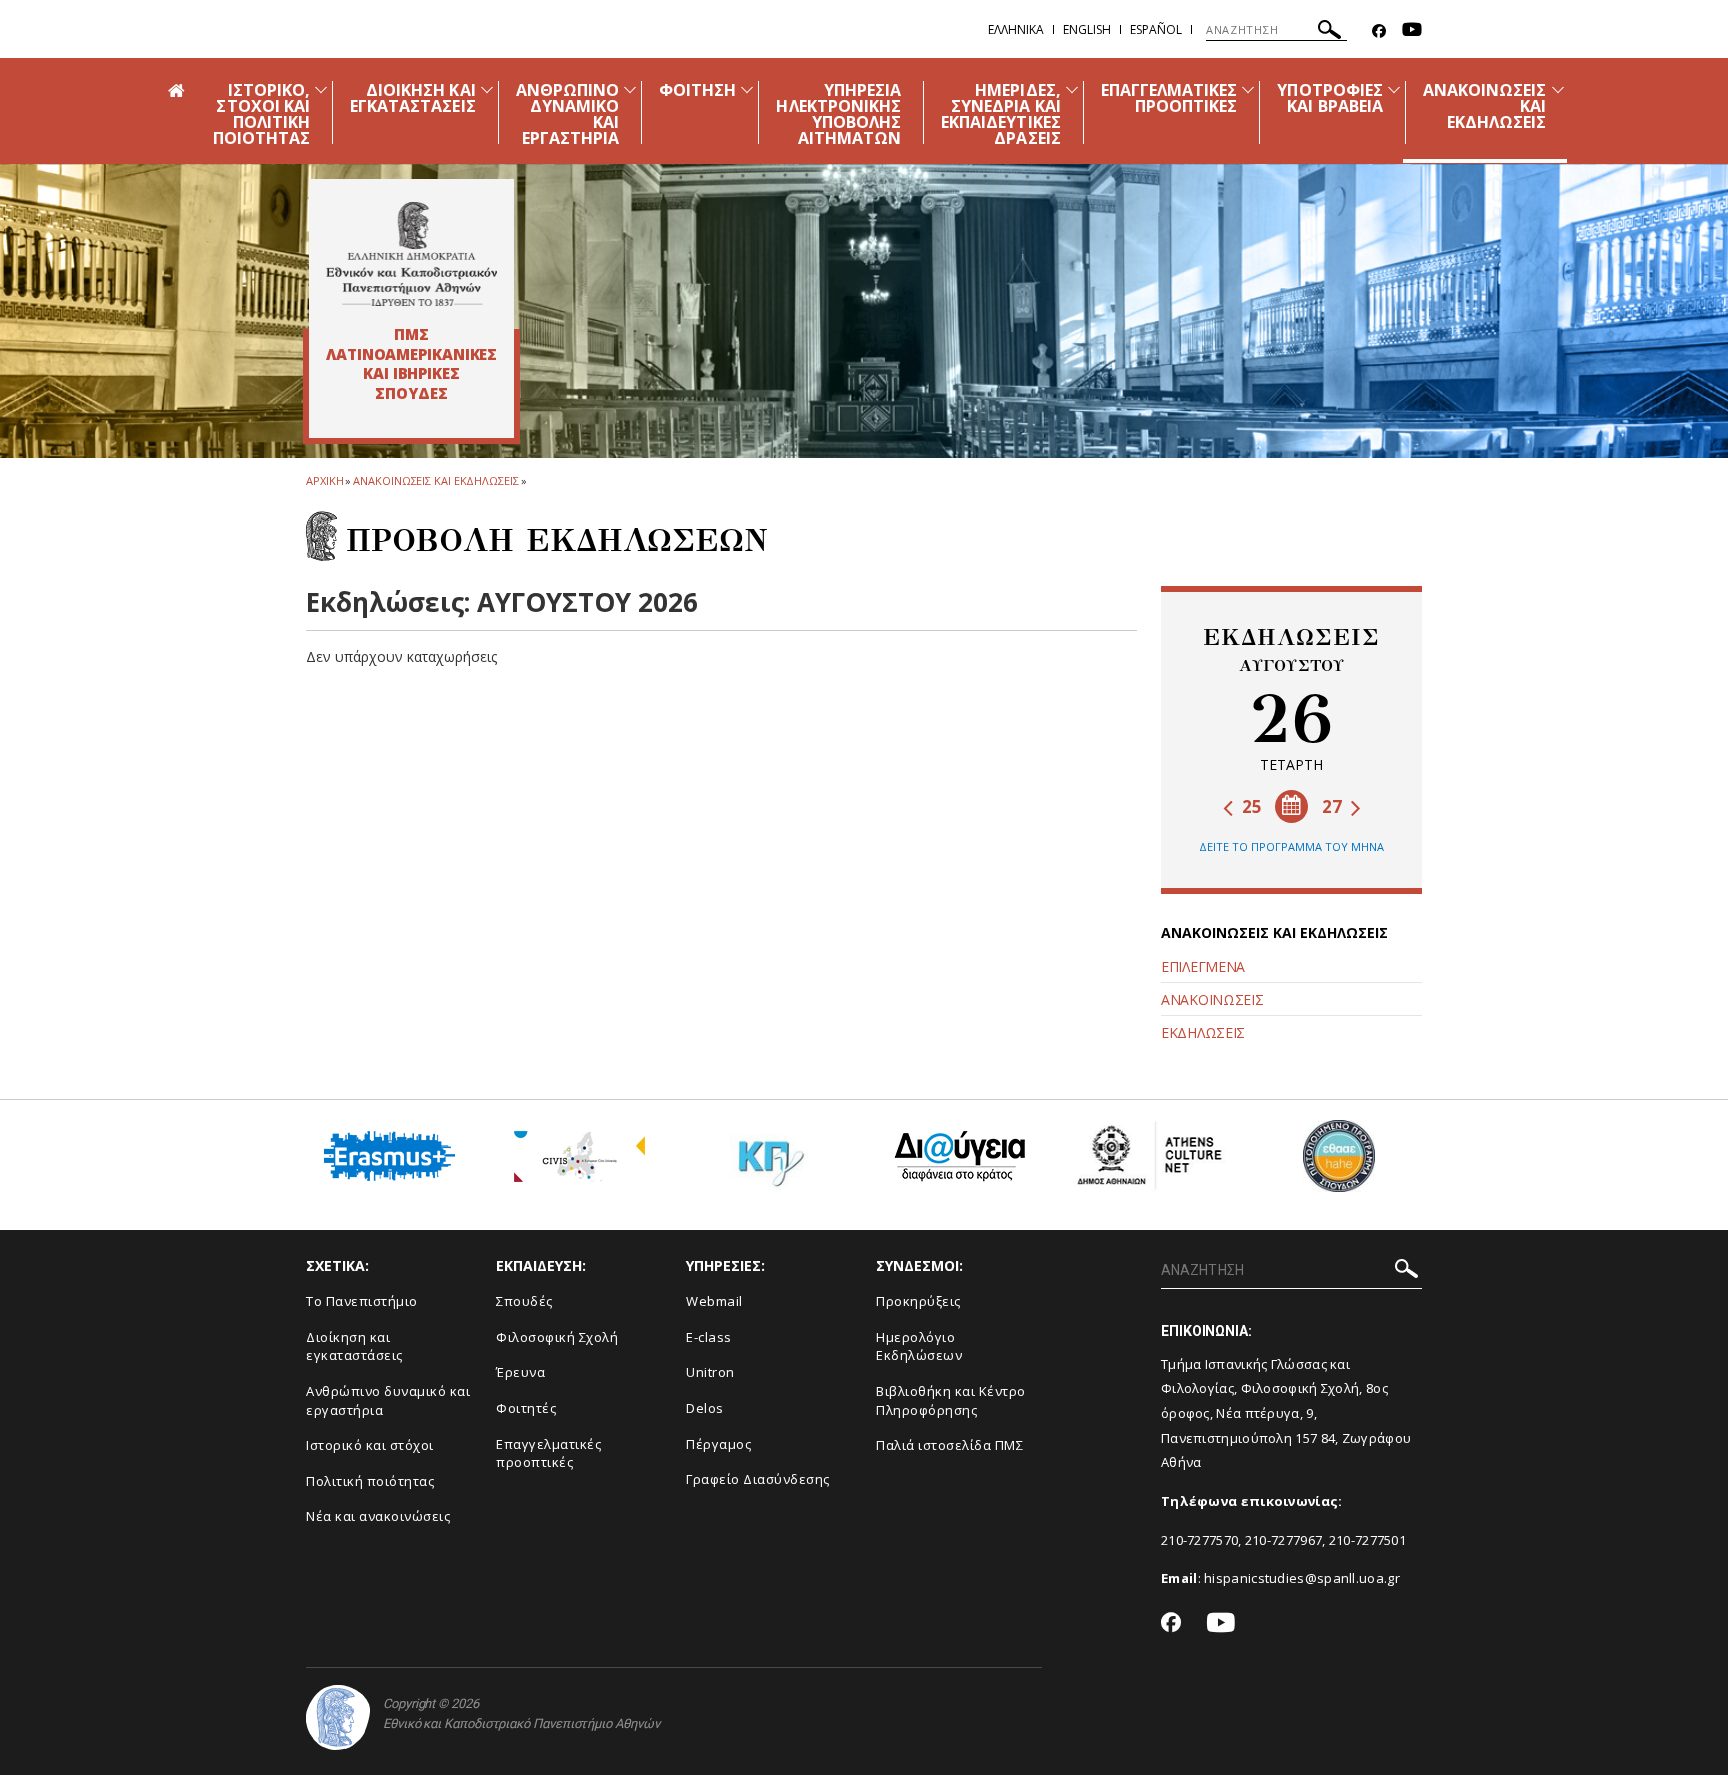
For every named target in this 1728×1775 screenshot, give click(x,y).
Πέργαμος (718, 1444)
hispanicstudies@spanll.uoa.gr (1302, 1578)
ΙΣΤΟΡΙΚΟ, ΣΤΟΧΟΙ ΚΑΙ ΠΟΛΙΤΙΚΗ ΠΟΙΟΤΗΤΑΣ (261, 114)
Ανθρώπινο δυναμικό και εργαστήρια (388, 1400)
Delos (705, 1408)
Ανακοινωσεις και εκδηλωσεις (435, 480)
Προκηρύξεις (918, 1301)
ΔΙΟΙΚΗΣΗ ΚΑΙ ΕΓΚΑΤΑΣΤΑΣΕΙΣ (413, 98)
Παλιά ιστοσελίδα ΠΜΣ (949, 1445)
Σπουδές (524, 1301)
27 (1334, 806)
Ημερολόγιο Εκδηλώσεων (919, 1346)
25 (1250, 806)
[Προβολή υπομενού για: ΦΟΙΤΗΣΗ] (747, 89)
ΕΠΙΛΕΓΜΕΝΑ (1203, 966)
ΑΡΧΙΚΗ (324, 480)
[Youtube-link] (1412, 31)
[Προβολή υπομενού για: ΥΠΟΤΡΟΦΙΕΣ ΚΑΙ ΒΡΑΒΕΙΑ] (1394, 89)
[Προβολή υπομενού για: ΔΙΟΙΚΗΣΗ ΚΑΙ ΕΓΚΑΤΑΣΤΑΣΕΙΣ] (487, 89)
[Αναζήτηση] (1329, 32)
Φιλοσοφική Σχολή (557, 1337)
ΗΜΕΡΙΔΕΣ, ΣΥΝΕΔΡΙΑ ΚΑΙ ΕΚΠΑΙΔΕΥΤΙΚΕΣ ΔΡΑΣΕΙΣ (1001, 114)
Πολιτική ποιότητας (370, 1481)
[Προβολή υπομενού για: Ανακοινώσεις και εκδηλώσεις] (1558, 89)
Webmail (714, 1301)
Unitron (710, 1372)
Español (1156, 29)
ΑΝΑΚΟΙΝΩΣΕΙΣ (1212, 999)
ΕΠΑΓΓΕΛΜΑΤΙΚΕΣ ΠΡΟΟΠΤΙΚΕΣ (1169, 98)
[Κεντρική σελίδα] (411, 254)
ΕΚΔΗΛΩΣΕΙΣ (1203, 1032)
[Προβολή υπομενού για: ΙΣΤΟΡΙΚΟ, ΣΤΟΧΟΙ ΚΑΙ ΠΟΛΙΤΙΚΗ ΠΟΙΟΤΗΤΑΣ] (321, 89)
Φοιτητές (526, 1408)
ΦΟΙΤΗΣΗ (697, 90)
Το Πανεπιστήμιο (362, 1301)
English (1087, 29)
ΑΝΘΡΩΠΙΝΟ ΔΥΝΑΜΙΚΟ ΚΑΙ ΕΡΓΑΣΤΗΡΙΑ (567, 114)
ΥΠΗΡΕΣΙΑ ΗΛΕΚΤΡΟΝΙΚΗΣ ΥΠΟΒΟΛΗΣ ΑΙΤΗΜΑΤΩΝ (838, 114)
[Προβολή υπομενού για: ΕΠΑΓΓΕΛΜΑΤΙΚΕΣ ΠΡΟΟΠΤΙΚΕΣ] (1248, 89)
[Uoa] (338, 1717)
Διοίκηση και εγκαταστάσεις (354, 1346)
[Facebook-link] (1379, 31)
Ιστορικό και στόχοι (370, 1445)
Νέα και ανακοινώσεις (378, 1516)
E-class (709, 1337)
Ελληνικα (1016, 29)
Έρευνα (520, 1372)
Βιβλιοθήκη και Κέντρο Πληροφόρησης (951, 1400)
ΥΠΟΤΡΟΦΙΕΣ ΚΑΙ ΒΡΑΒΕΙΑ (1330, 98)
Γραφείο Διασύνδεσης (758, 1479)
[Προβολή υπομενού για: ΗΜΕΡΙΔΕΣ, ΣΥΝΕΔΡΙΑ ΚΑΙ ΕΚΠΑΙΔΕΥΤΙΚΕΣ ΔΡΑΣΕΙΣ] (1072, 89)
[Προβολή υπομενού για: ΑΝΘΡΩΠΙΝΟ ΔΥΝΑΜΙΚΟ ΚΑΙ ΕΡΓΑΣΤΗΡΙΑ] (630, 89)
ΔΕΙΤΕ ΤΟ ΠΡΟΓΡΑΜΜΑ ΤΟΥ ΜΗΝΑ (1291, 846)
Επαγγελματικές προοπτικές (548, 1453)
